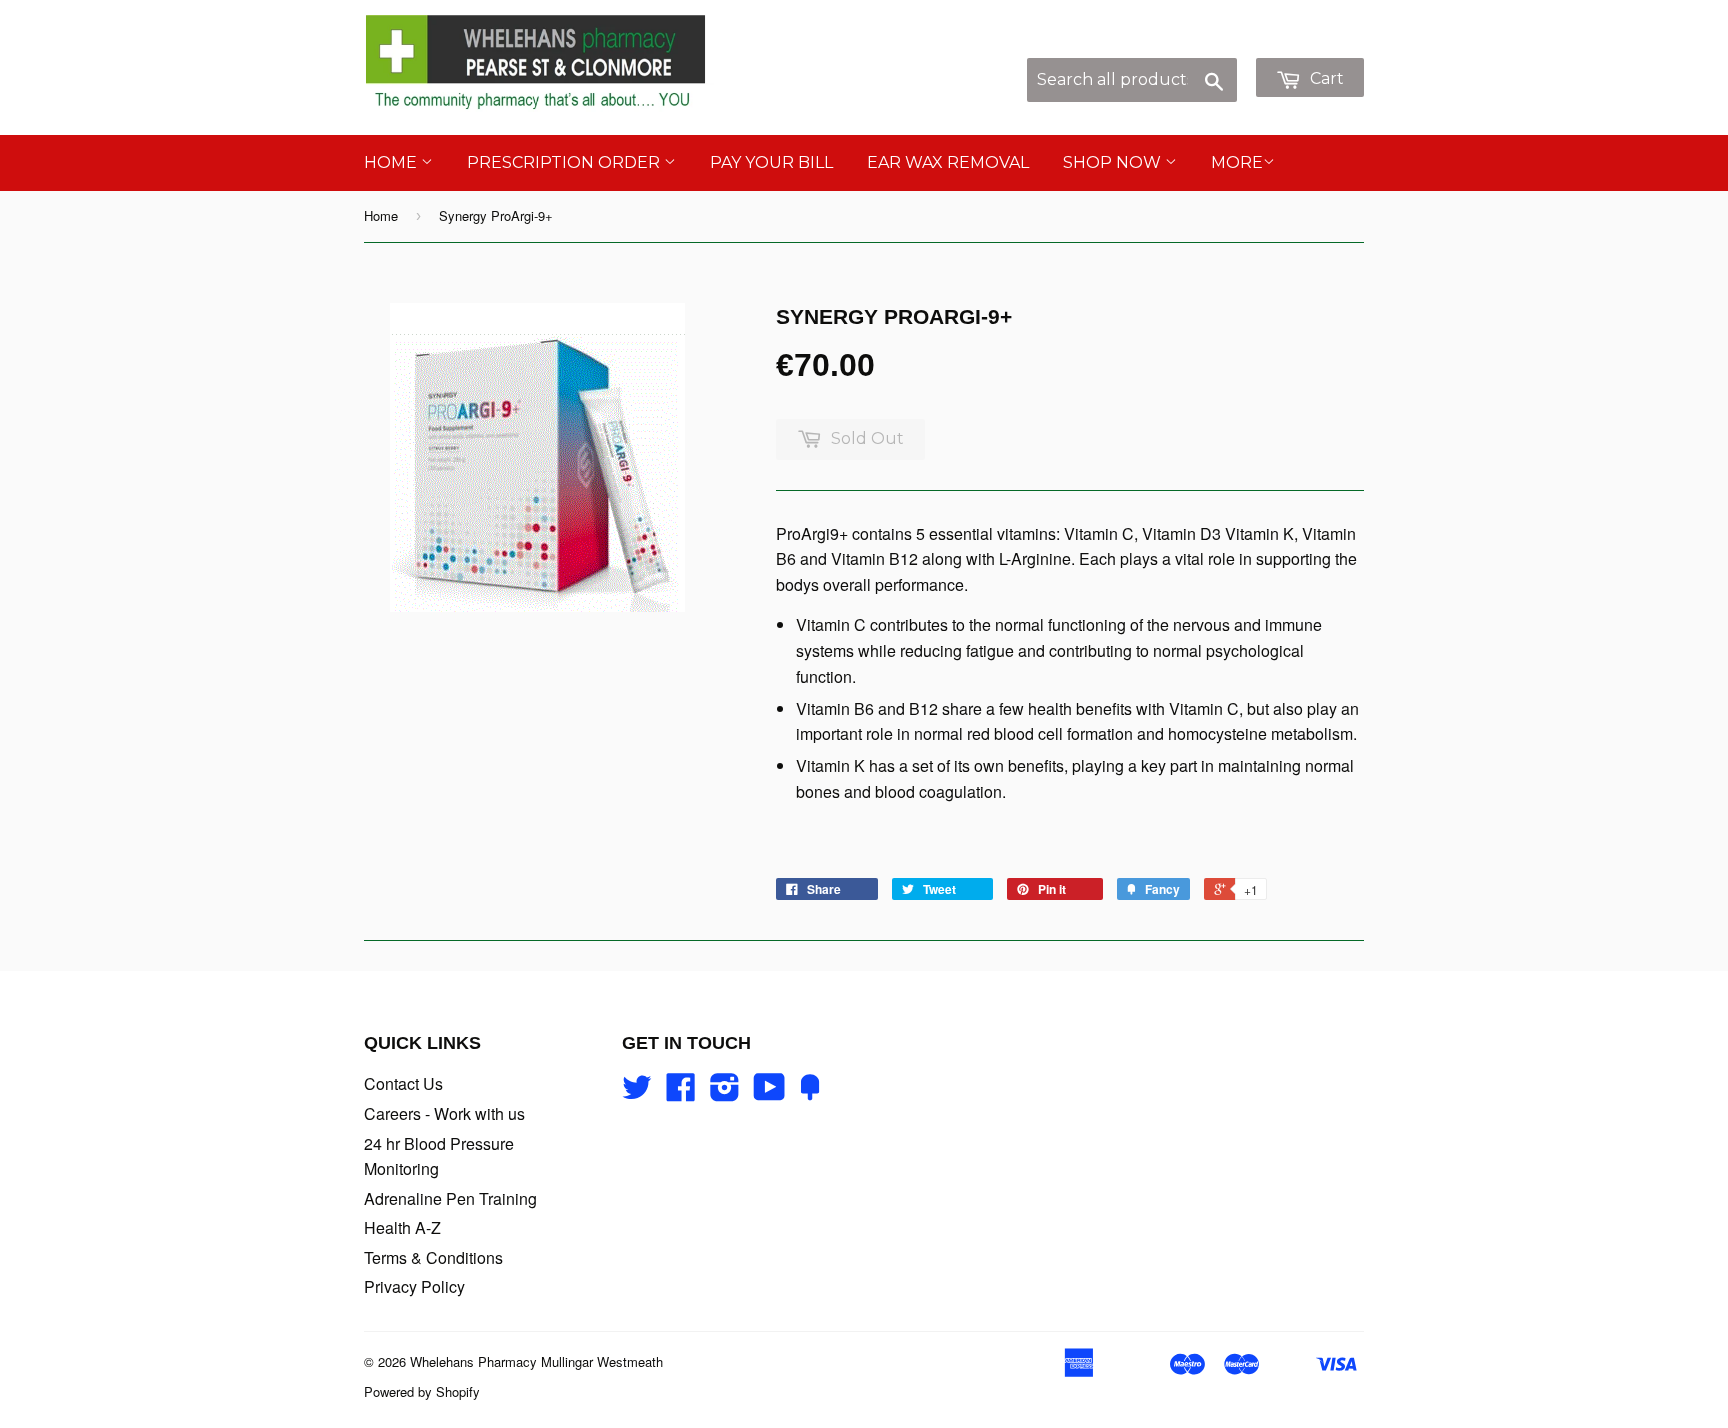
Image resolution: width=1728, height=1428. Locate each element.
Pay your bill (771, 162)
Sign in (1197, 46)
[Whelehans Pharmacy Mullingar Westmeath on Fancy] (810, 1092)
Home (392, 162)
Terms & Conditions (433, 1257)
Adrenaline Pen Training (450, 1198)
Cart (1325, 78)
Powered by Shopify (422, 1391)
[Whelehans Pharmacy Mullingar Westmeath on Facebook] (681, 1092)
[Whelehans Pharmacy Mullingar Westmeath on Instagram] (725, 1092)
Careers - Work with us (444, 1113)
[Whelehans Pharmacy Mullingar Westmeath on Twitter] (637, 1092)
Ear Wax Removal (948, 162)
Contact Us (403, 1083)
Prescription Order (565, 162)
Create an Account (1302, 46)
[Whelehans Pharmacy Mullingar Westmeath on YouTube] (769, 1092)
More (1237, 162)
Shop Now (1114, 162)
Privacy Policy (414, 1286)
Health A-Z (402, 1227)
